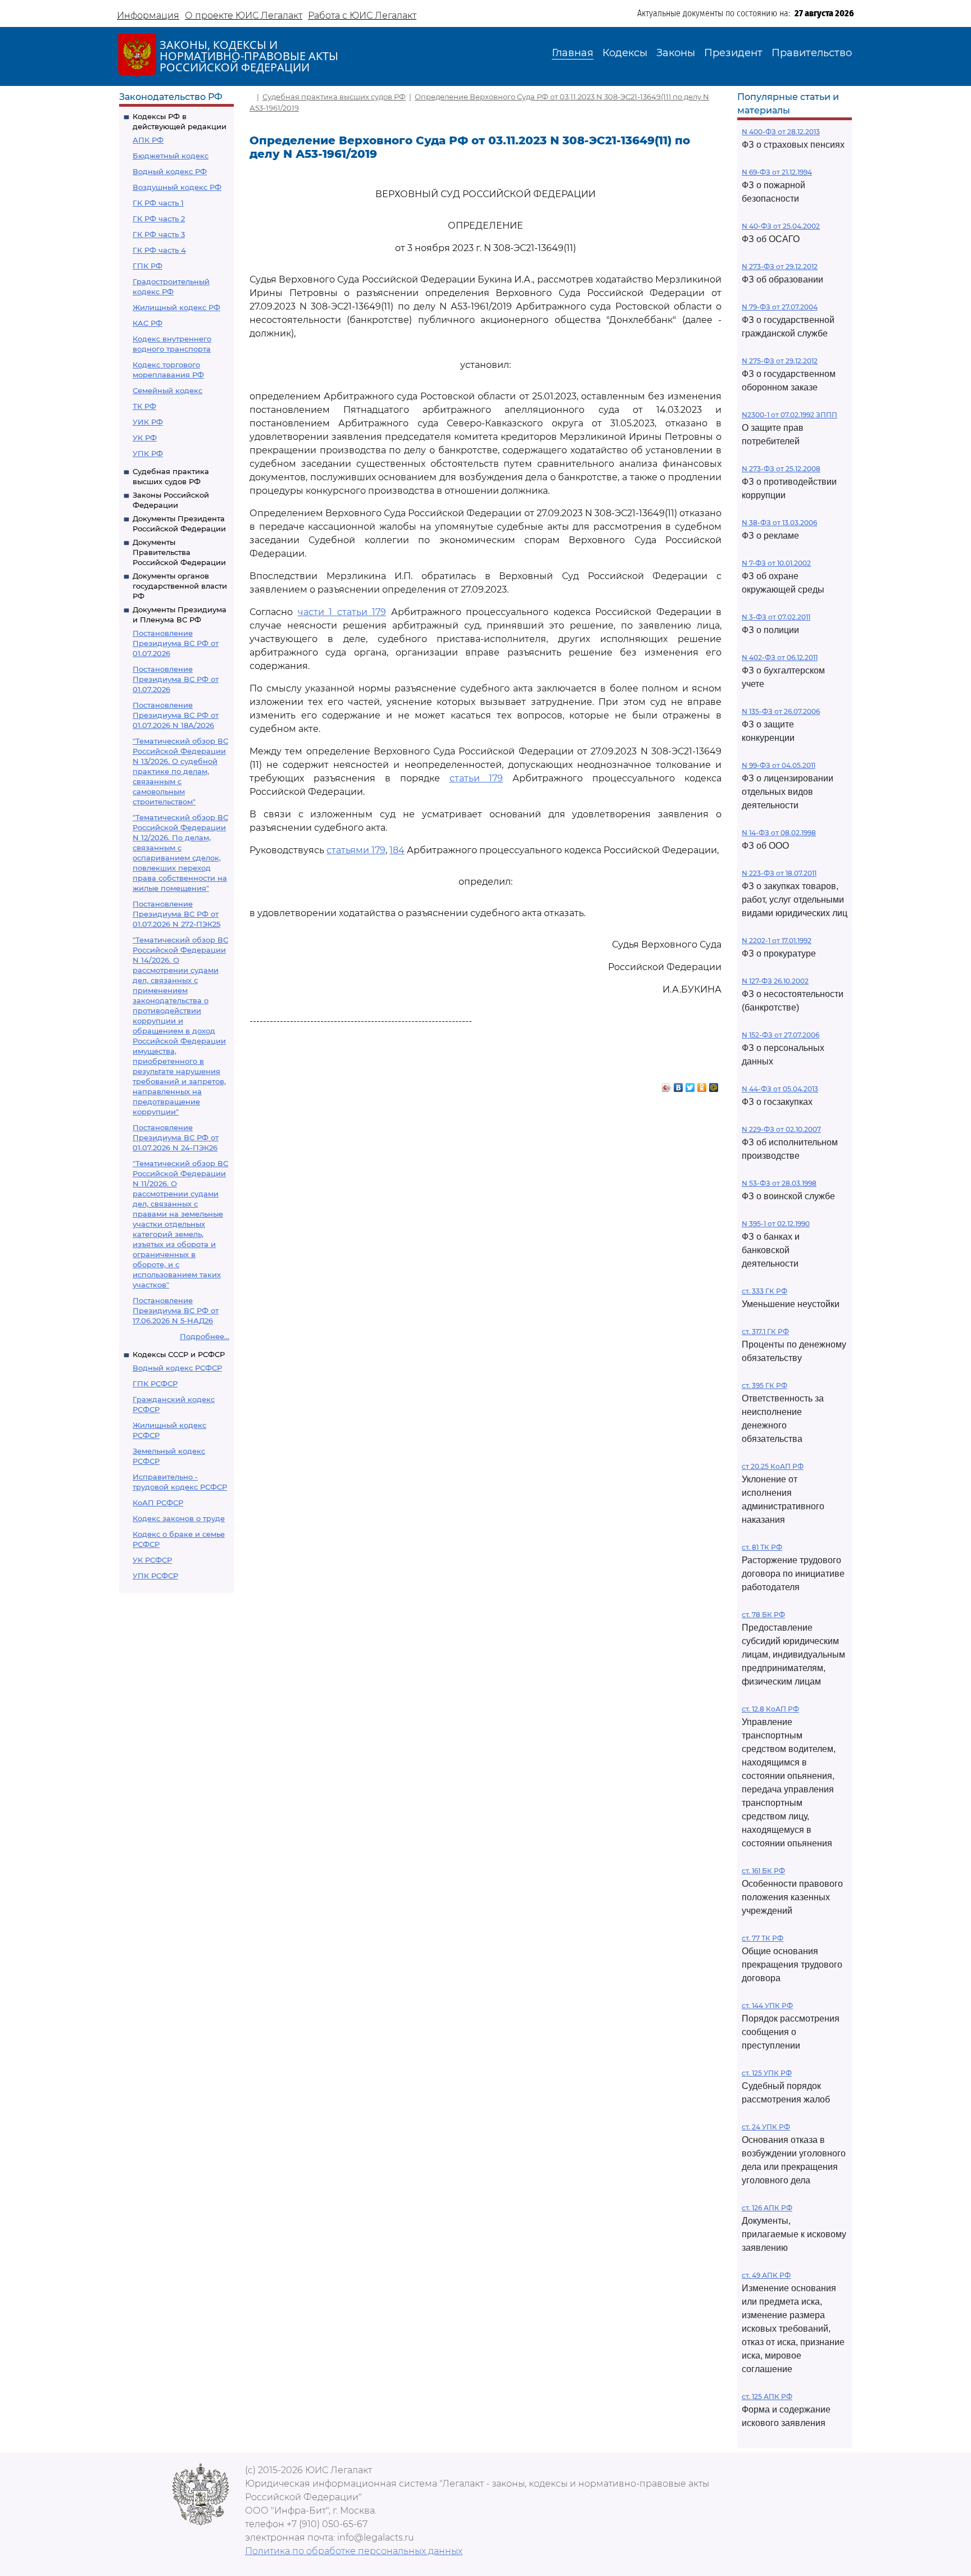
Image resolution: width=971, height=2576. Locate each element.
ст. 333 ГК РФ (764, 1291)
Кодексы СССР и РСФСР (179, 1354)
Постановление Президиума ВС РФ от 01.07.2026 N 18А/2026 (176, 715)
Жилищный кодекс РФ (176, 307)
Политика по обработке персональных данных (354, 2551)
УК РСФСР (152, 1560)
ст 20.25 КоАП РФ (773, 1466)
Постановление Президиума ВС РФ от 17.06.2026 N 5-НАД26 (176, 1310)
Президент (733, 53)
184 (397, 850)
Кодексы (625, 53)
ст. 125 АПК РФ (767, 2397)
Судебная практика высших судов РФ (334, 97)
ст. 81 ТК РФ (762, 1547)
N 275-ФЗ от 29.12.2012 (780, 361)
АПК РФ (148, 140)
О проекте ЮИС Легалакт (244, 15)
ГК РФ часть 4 (159, 250)
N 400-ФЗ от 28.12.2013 (781, 132)
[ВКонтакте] (679, 1085)
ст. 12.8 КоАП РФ (770, 1709)
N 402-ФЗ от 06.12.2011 (780, 657)
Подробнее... (205, 1336)
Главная (573, 53)
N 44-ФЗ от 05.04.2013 (780, 1089)
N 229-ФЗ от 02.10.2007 (781, 1129)
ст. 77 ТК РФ (763, 1938)
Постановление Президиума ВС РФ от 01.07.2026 (176, 643)
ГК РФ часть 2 (159, 219)
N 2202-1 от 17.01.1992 (777, 941)
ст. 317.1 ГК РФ (765, 1332)
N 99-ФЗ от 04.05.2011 (779, 765)
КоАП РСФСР (158, 1503)
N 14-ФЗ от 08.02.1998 (779, 833)
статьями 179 (356, 850)
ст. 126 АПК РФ (767, 2208)
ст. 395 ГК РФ (764, 1385)
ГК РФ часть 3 (159, 234)
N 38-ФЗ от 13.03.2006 (779, 523)
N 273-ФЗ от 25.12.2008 (781, 469)
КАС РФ (148, 323)
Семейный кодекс (167, 390)
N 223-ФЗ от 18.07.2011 (779, 873)
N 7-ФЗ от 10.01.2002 (776, 563)
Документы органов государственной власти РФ (180, 586)
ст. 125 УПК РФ (767, 2073)
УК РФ (145, 438)
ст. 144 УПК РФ (767, 2006)
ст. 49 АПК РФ (766, 2275)
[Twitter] (690, 1085)
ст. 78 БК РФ (763, 1615)
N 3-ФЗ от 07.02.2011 (776, 617)
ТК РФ (144, 406)
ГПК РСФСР (155, 1383)
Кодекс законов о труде (179, 1518)
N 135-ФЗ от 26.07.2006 (781, 711)
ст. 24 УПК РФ (766, 2127)
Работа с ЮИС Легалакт (362, 15)
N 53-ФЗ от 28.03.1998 (779, 1183)
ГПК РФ (148, 266)
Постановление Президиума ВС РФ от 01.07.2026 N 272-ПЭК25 (176, 914)
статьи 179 (477, 778)
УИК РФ (148, 422)
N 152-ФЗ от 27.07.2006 (781, 1035)
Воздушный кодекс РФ (177, 187)
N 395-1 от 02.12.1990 (776, 1224)
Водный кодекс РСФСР (177, 1368)
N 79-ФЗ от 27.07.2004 (780, 307)
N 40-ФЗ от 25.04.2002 (781, 226)
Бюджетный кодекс (171, 156)
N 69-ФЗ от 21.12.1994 (777, 172)
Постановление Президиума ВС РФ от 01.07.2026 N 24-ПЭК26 (176, 1137)
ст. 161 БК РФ (763, 1871)
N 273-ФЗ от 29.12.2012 (780, 267)
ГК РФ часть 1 (158, 203)
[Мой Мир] (714, 1085)
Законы (676, 53)
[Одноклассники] (702, 1085)
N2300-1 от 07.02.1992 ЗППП (789, 415)
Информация (148, 15)
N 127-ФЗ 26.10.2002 (775, 981)
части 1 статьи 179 (342, 612)
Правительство (812, 53)
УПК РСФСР (155, 1576)
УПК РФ (148, 453)
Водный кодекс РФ (170, 171)
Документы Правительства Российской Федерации (179, 552)
